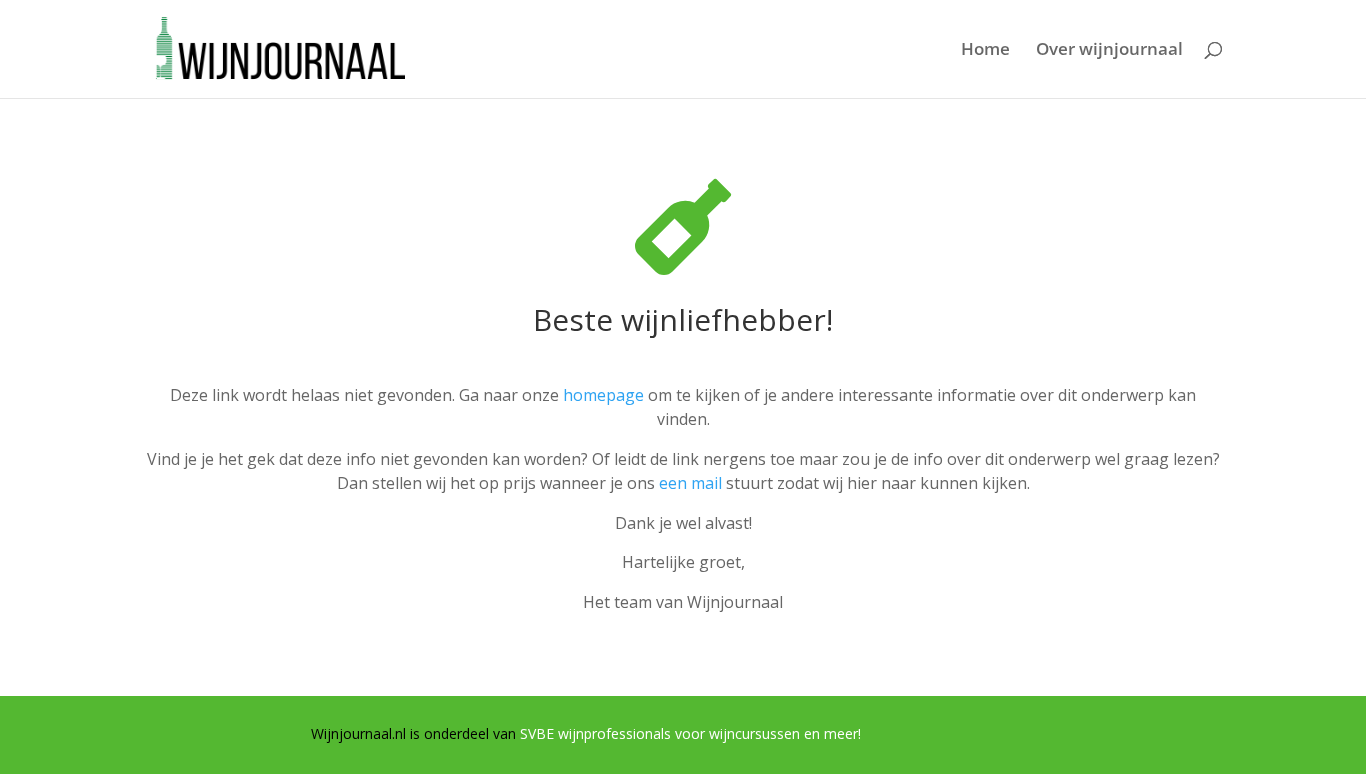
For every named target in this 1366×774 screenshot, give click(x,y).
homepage (603, 395)
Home (985, 51)
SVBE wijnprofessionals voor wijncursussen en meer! (690, 733)
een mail (690, 483)
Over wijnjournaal (1109, 51)
